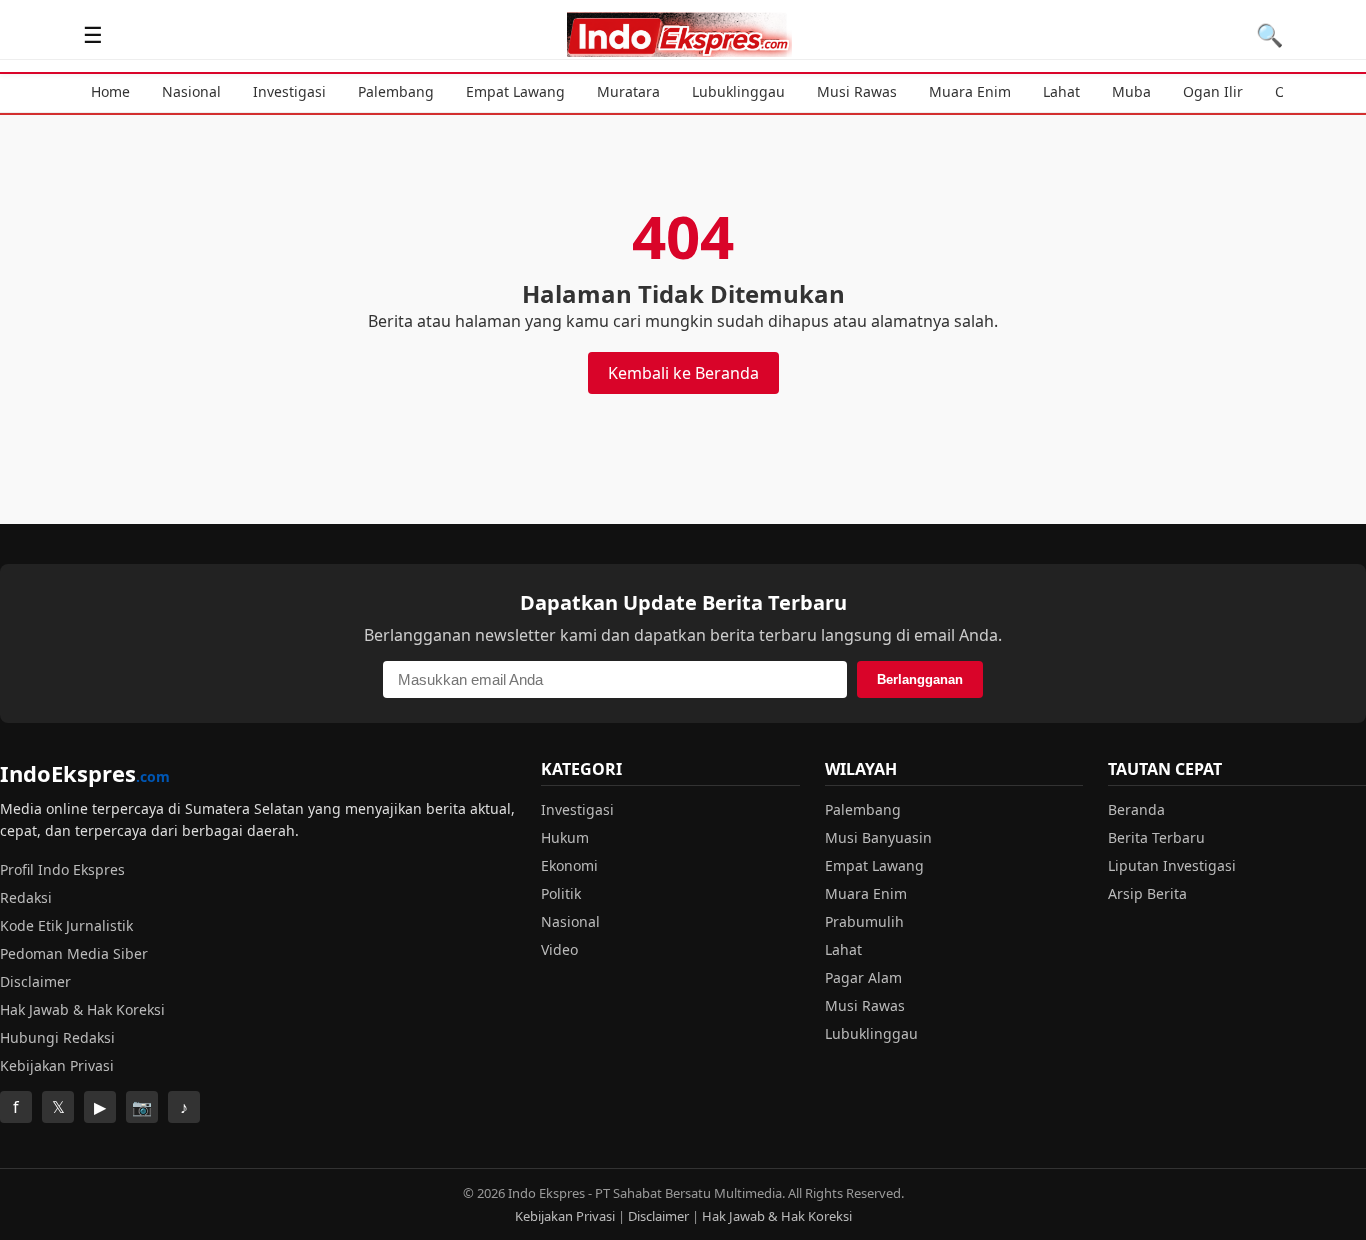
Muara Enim (970, 91)
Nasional (191, 91)
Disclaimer (35, 981)
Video (559, 949)
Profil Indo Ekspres (62, 869)
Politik (561, 893)
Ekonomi (569, 865)
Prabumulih (864, 921)
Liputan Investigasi (1172, 865)
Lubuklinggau (738, 91)
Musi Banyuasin (878, 837)
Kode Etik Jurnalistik (66, 925)
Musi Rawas (857, 91)
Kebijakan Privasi (57, 1065)
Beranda (1136, 809)
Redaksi (26, 897)
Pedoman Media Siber (74, 953)
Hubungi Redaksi (57, 1037)
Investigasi (289, 91)
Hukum (565, 837)
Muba (1131, 91)
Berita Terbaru (1156, 837)
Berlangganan (920, 679)
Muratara (628, 91)
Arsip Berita (1147, 893)
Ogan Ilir (1213, 91)
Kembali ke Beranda (683, 373)
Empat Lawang (515, 91)
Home (110, 91)
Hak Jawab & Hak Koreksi (82, 1009)
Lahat (1061, 91)
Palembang (396, 91)
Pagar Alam (863, 977)
